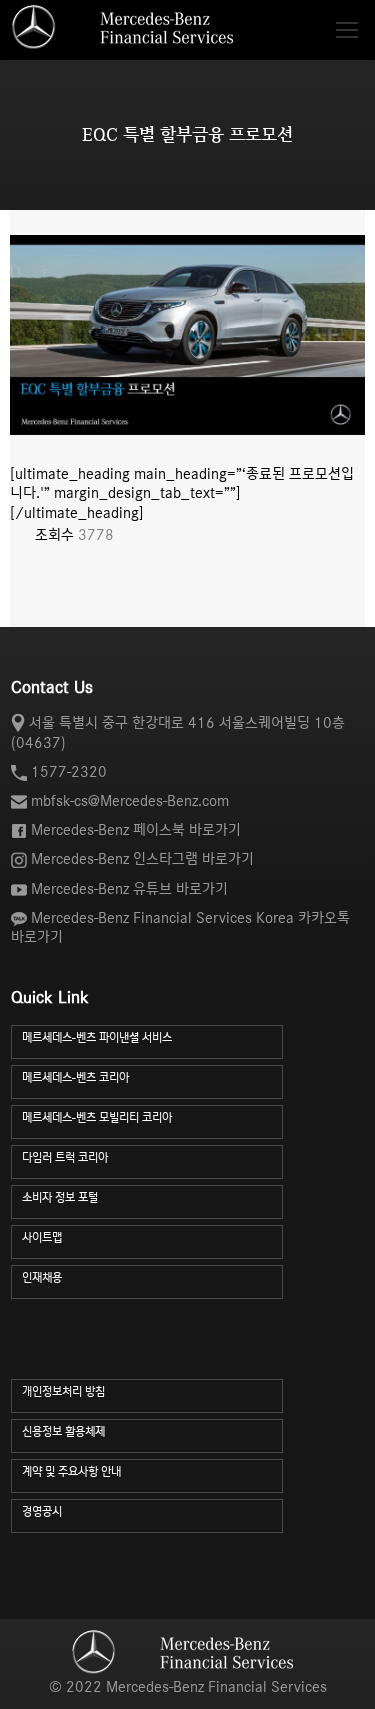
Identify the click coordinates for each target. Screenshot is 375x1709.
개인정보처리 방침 (63, 1391)
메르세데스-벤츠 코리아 (75, 1077)
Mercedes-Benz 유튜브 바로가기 (129, 889)
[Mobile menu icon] (347, 30)
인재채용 (42, 1277)
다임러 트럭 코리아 (65, 1157)
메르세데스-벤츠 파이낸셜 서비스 (97, 1037)
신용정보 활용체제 (63, 1431)
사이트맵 (42, 1237)
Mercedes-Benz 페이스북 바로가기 (136, 830)
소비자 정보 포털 (60, 1197)
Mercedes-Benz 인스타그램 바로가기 (142, 859)
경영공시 (42, 1511)
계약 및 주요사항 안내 (71, 1471)
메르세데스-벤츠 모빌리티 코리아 (97, 1117)
